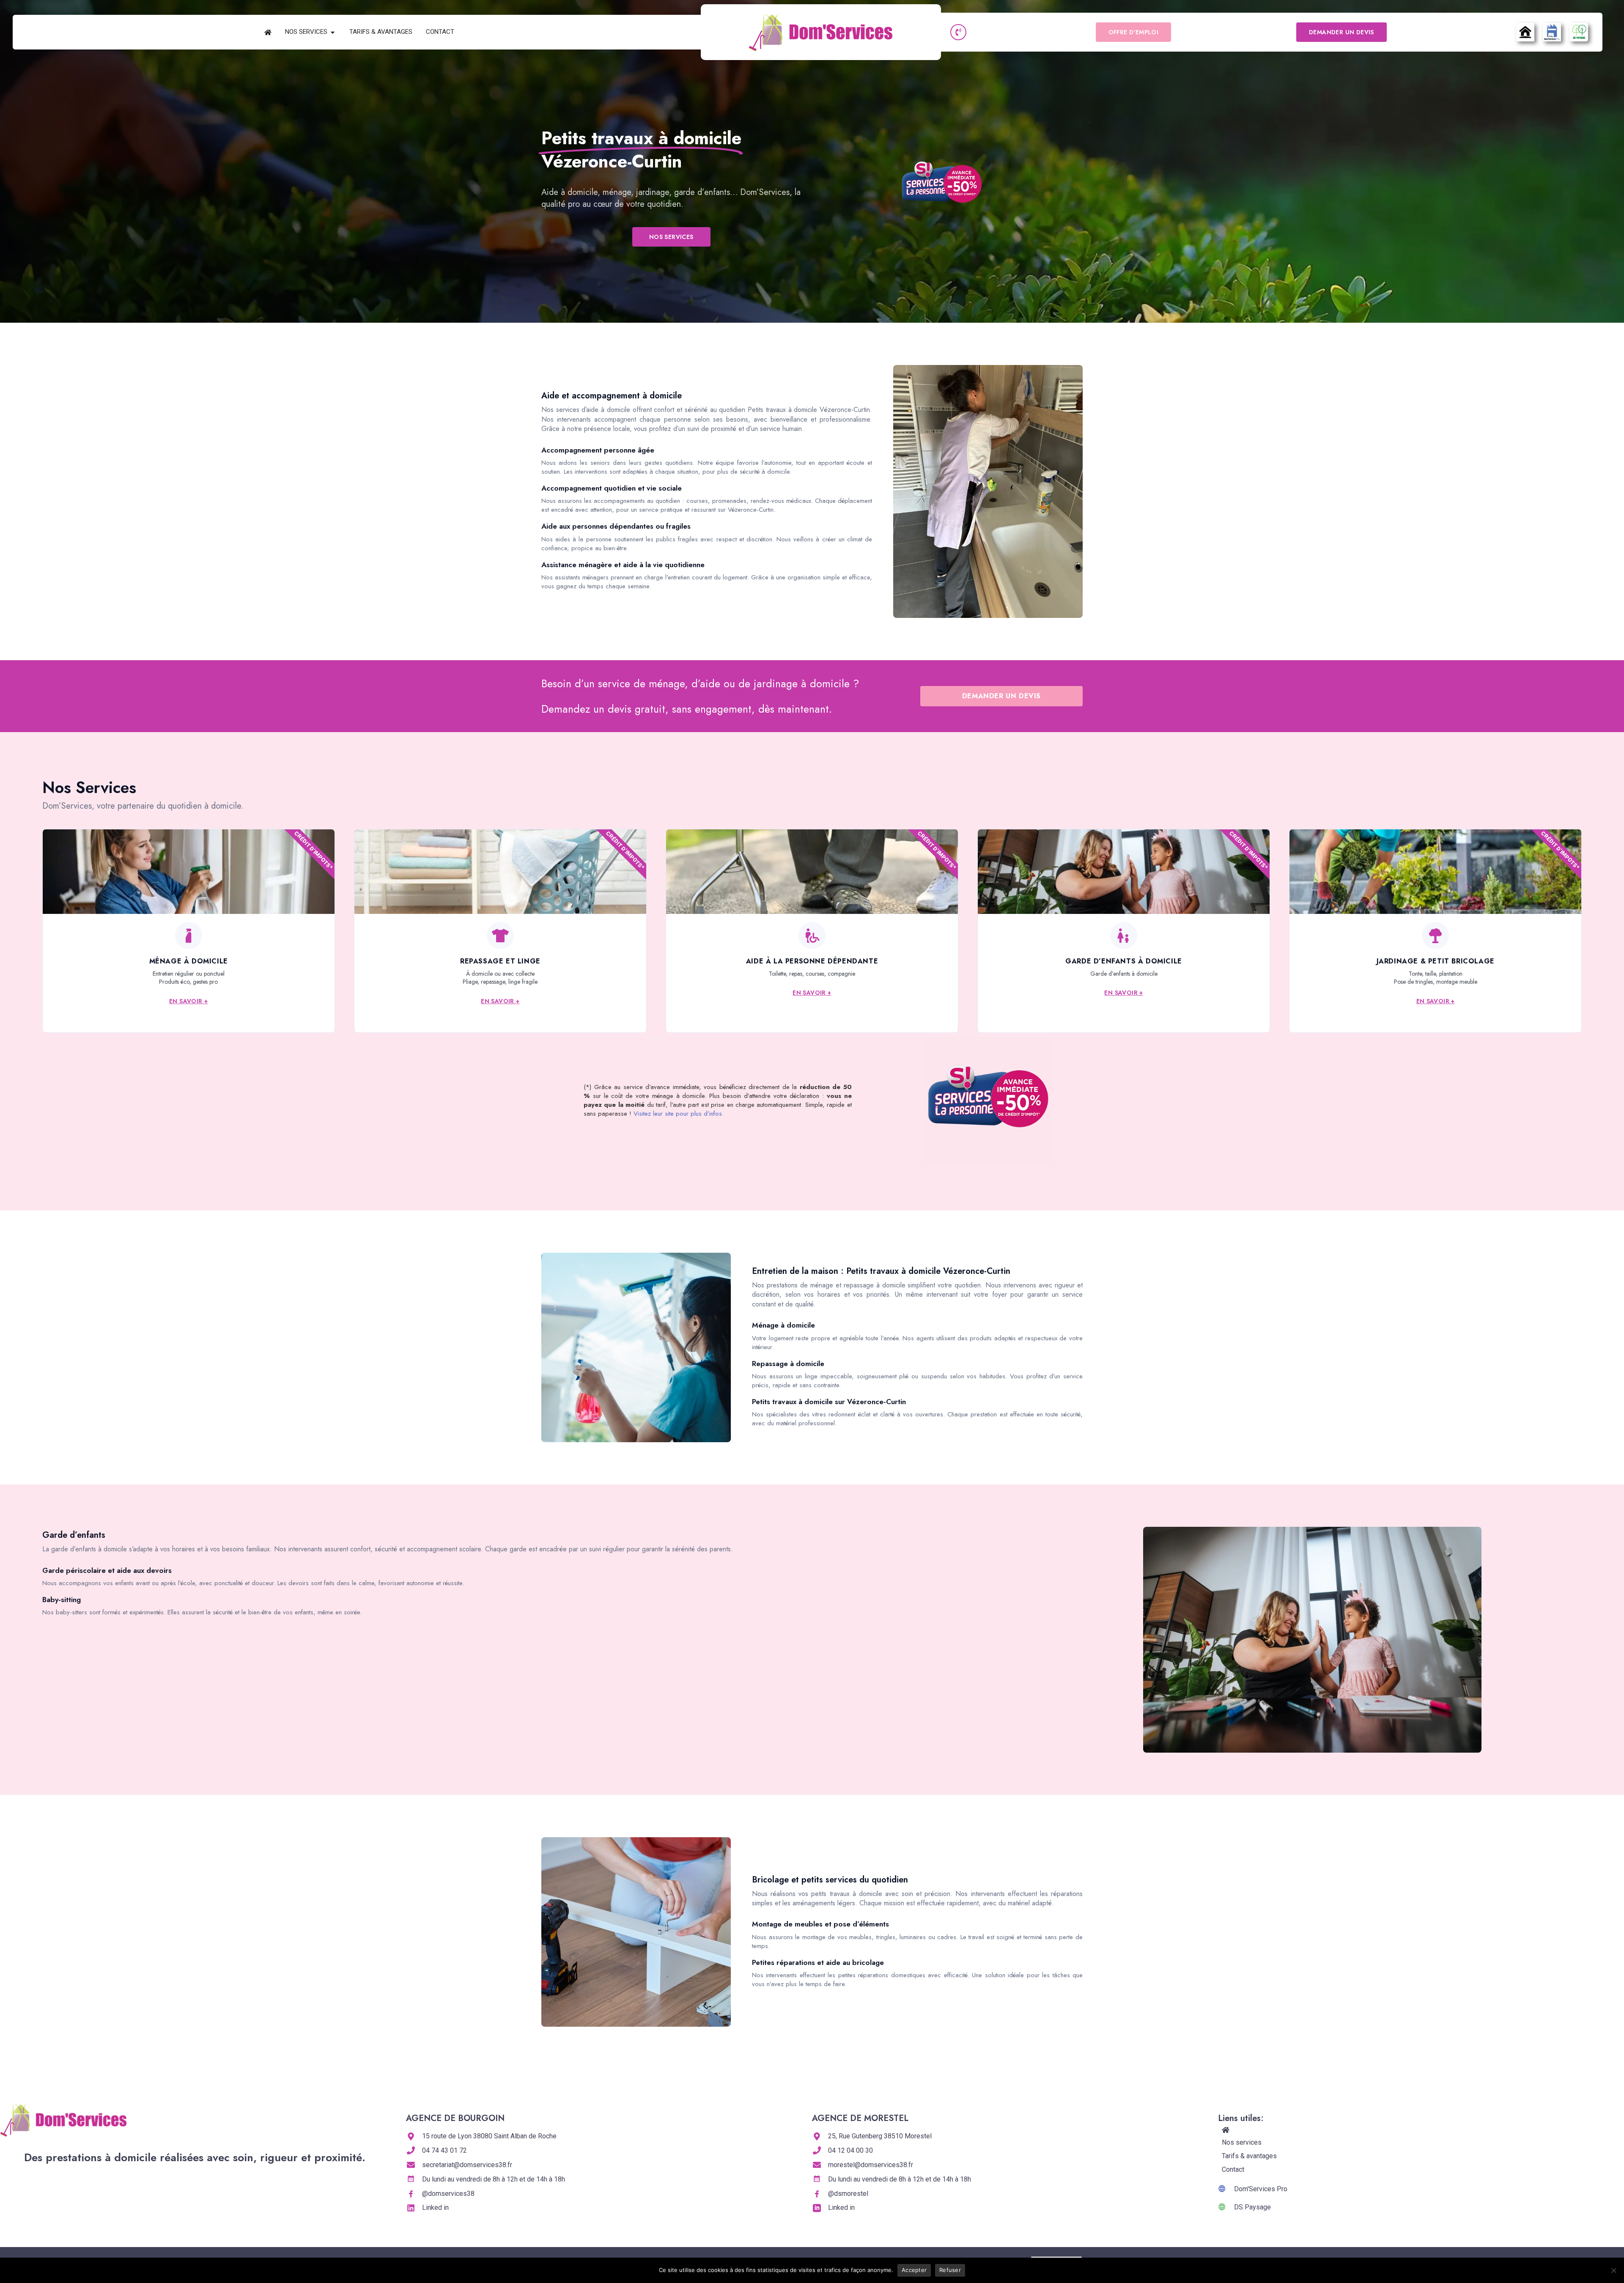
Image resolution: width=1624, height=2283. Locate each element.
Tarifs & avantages (1249, 2156)
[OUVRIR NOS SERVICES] (333, 32)
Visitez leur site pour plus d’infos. (679, 1114)
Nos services (1242, 2142)
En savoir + (188, 1001)
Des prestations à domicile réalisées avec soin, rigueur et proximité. (195, 2157)
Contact (1233, 2169)
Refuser (950, 2270)
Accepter (914, 2270)
